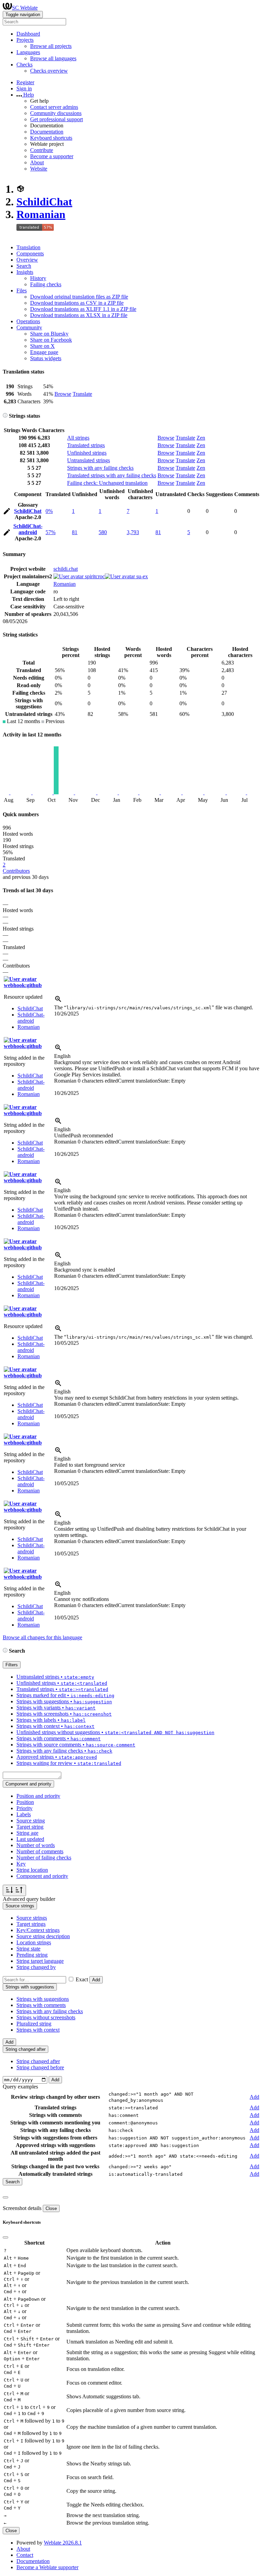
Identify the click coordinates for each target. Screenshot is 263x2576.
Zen (201, 438)
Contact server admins (54, 107)
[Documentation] (5, 416)
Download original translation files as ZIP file (79, 297)
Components (30, 254)
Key (21, 1864)
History (38, 278)
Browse (63, 394)
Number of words (36, 1845)
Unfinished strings (87, 453)
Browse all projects (51, 46)
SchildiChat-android (28, 529)
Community (29, 327)
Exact (82, 1979)
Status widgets (46, 358)
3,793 (133, 532)
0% (49, 511)
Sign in (24, 89)
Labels (24, 1814)
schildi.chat (66, 569)
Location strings (34, 1942)
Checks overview (49, 71)
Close (51, 2208)
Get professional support (57, 119)
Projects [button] (25, 40)
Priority (24, 1808)
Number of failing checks (44, 1858)
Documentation (47, 132)
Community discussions (56, 113)
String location (32, 1870)
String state (28, 1949)
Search (24, 266)
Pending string (32, 1955)
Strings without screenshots (46, 2017)
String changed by (36, 1967)
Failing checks (46, 284)
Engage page (44, 352)
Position (25, 1802)
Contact (25, 2555)
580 (103, 532)
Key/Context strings (38, 1930)
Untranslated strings (89, 460)
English (62, 1056)
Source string (31, 1821)
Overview (27, 260)
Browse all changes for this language (42, 1637)
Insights (25, 272)
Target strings (31, 1924)
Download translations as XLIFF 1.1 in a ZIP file (83, 309)
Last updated (30, 1839)
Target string (30, 1827)
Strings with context (38, 2030)
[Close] (5, 2197)
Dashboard (28, 34)
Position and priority (38, 1796)
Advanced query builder (29, 1899)
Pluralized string (34, 2024)
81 (75, 532)
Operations (28, 321)
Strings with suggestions (43, 1999)
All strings (78, 438)
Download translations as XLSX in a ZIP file (79, 315)
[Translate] (7, 512)
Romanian (41, 214)
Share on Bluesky (49, 334)
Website (39, 169)
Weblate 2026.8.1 (63, 2543)
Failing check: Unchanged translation (107, 483)
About (37, 162)
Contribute (42, 150)
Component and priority (42, 1876)
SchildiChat (44, 202)
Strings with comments (41, 2005)
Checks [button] (24, 65)
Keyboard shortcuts (51, 138)
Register (25, 82)
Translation (28, 247)
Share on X (42, 346)
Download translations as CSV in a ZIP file (77, 303)
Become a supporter (52, 156)
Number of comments (40, 1851)
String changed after (38, 2061)
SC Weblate (25, 8)
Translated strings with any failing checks (112, 475)
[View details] (58, 1001)
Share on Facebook (51, 340)
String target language (40, 1961)
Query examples (20, 2087)
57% (51, 532)
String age (27, 1833)
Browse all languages (53, 58)
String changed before (40, 2067)
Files (22, 291)
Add (96, 1980)
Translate (82, 394)
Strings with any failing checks (100, 468)
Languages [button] (28, 52)
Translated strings (86, 445)
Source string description (43, 1936)
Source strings (32, 1918)
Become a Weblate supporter (47, 2567)
